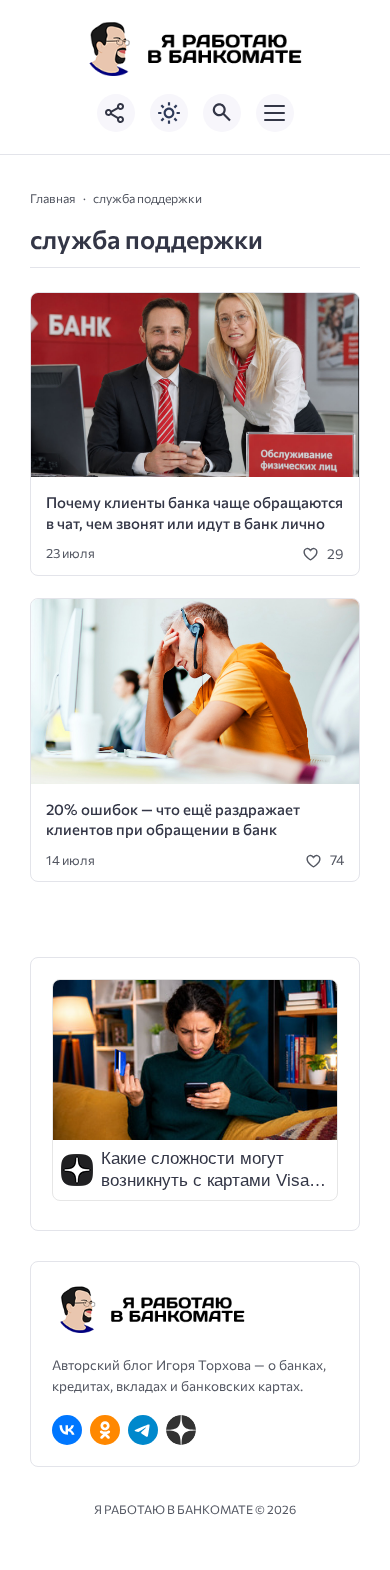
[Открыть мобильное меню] (275, 113)
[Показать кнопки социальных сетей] (116, 113)
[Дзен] (181, 1430)
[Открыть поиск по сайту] (222, 113)
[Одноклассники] (105, 1430)
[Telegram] (143, 1430)
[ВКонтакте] (67, 1430)
